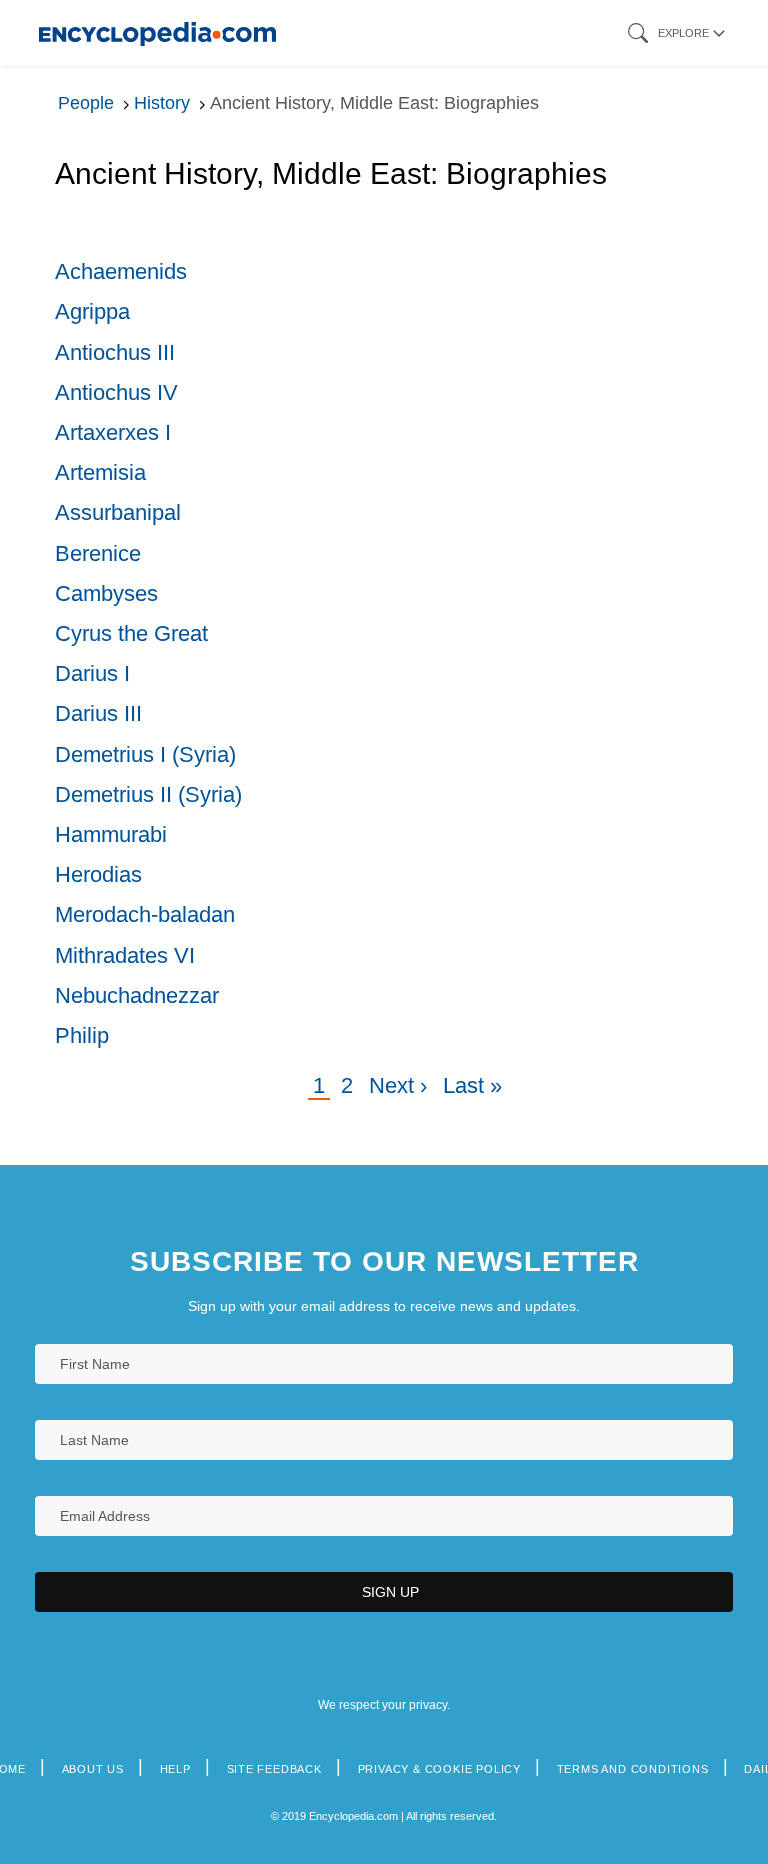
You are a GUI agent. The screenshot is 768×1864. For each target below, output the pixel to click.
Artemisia (100, 472)
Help (175, 1769)
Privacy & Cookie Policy (439, 1769)
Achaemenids (121, 271)
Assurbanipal (118, 512)
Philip (82, 1035)
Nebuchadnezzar (137, 995)
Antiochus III (115, 352)
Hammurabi (111, 834)
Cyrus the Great (131, 633)
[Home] (157, 32)
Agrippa (92, 311)
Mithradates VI (125, 955)
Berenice (98, 553)
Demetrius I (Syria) (145, 754)
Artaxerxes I (113, 432)
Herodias (98, 874)
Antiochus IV (116, 392)
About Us (93, 1769)
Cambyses (106, 593)
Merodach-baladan (145, 914)
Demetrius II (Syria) (148, 794)
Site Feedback (274, 1769)
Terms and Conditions (633, 1769)
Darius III (98, 713)
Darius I (92, 673)
